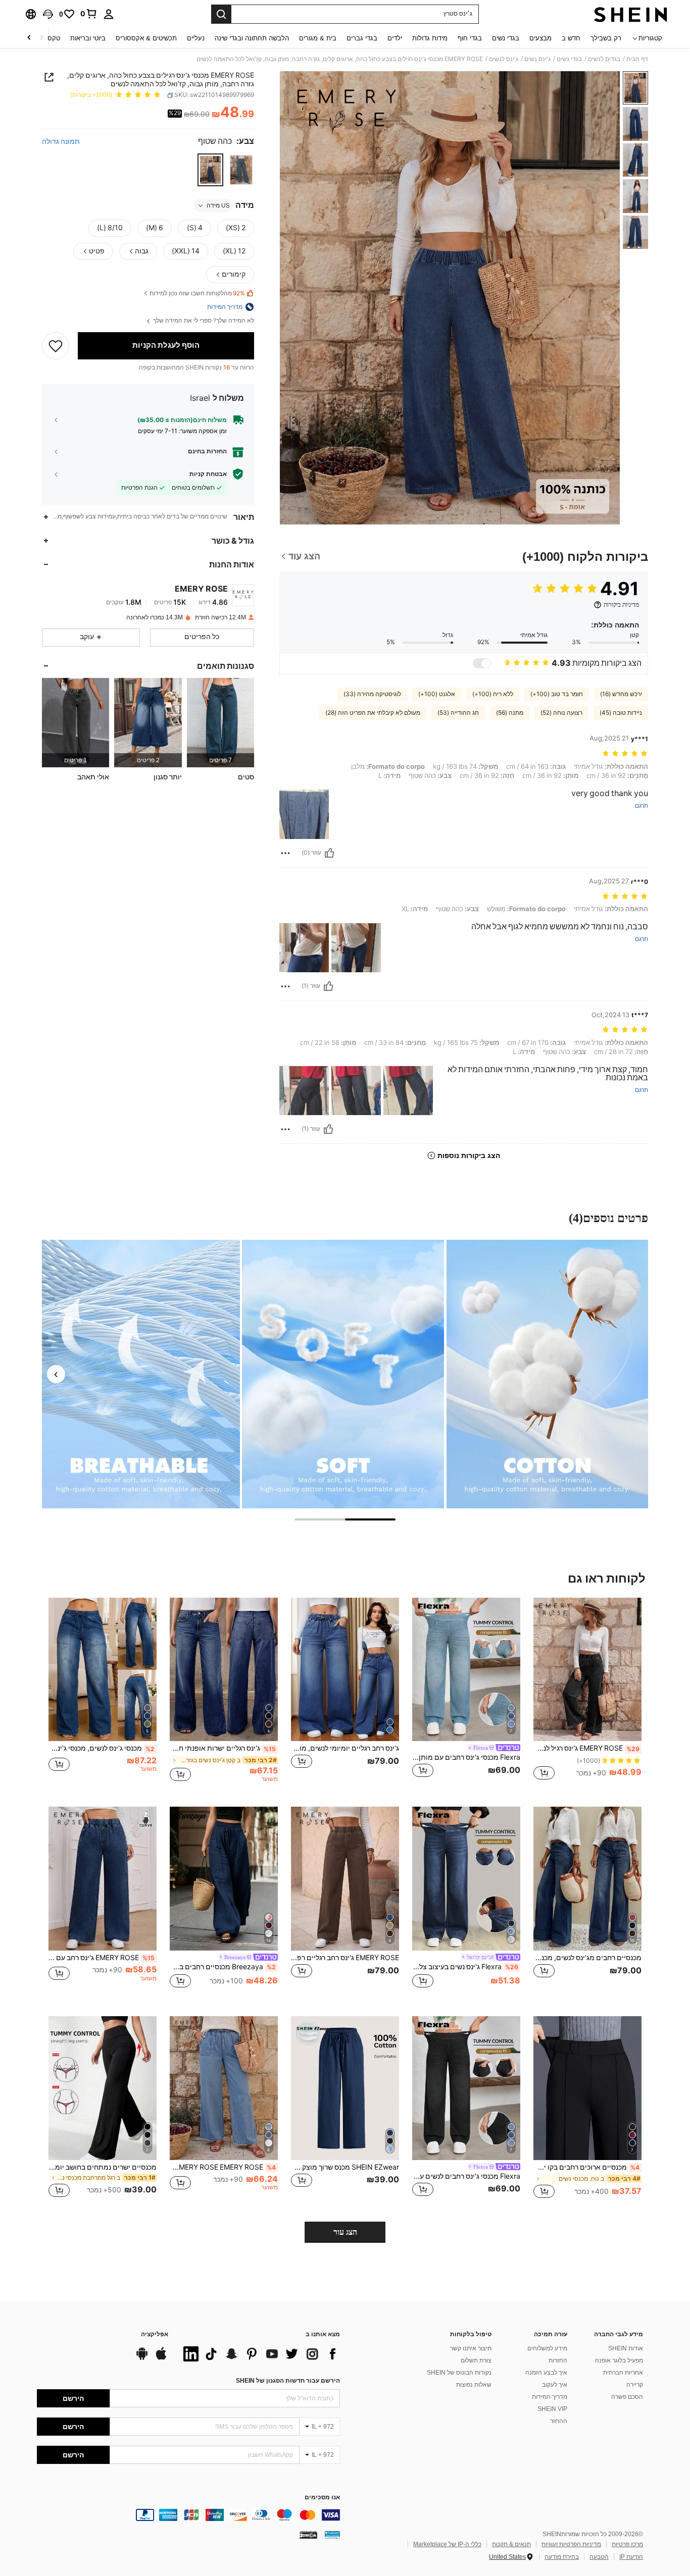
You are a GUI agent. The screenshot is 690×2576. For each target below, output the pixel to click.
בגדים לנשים (604, 59)
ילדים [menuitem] (395, 38)
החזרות (558, 2360)
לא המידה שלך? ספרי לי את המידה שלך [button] (203, 321)
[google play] (142, 2358)
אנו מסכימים (322, 2498)
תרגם (642, 806)
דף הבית (637, 59)
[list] (259, 2354)
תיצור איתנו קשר (471, 2348)
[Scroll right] (29, 38)
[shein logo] (631, 14)
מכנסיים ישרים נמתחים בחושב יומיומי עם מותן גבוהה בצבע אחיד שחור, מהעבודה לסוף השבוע (103, 2167)
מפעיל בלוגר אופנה (619, 2360)
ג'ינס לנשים (504, 59)
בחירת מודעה (562, 2557)
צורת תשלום (476, 2360)
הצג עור (345, 2232)
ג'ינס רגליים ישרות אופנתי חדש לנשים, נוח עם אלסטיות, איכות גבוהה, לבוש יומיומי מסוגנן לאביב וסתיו (223, 1748)
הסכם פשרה (627, 2397)
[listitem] (220, 723)
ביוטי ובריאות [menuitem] (88, 38)
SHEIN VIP (552, 2409)
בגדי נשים (569, 59)
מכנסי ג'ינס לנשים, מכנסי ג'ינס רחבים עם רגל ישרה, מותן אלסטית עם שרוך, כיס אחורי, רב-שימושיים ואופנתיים (102, 1748)
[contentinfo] (188, 2515)
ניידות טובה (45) (621, 713)
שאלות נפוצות (474, 2385)
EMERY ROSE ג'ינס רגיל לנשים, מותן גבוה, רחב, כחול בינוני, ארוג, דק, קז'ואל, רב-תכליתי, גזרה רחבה (586, 1748)
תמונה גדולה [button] (61, 141)
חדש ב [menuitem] (571, 38)
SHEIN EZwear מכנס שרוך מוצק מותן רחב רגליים (345, 2167)
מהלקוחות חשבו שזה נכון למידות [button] (197, 294)
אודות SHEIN (626, 2348)
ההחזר (559, 2421)
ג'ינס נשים (537, 59)
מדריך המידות (550, 2397)
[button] (48, 14)
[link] (89, 14)
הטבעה (599, 2557)
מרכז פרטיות (627, 2544)
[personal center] (109, 14)
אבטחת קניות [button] (208, 474)
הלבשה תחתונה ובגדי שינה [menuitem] (252, 38)
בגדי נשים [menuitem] (506, 38)
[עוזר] (329, 853)
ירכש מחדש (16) (621, 694)
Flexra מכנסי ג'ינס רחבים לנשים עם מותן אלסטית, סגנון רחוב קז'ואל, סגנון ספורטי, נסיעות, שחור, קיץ (466, 2176)
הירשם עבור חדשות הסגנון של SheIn (288, 2381)
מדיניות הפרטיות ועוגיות (571, 2544)
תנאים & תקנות (511, 2544)
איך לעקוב (555, 2385)
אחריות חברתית (623, 2373)
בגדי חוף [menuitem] (470, 38)
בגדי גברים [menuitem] (362, 38)
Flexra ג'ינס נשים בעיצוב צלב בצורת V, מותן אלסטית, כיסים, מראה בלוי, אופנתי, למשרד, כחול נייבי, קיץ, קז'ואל (465, 1967)
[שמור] (56, 346)
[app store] (161, 2358)
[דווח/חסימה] (285, 853)
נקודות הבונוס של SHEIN (459, 2373)
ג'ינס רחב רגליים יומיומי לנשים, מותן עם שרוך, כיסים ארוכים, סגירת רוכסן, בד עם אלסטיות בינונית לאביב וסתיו (345, 1748)
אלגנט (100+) (437, 694)
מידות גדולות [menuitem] (430, 38)
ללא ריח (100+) (493, 694)
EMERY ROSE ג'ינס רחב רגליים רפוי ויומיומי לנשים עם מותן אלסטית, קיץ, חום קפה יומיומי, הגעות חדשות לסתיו (345, 1958)
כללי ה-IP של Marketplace (447, 2544)
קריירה (635, 2385)
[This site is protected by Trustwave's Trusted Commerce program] (332, 2535)
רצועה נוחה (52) (561, 713)
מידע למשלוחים (547, 2348)
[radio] (241, 170)
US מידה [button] (218, 205)
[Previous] (56, 1374)
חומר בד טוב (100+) (557, 694)
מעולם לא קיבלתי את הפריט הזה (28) (373, 713)
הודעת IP (631, 2557)
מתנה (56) (510, 713)
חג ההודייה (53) (458, 713)
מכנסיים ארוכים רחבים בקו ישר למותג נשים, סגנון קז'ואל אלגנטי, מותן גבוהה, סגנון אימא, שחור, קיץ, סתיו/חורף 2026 (586, 2167)
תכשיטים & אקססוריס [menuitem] (146, 38)
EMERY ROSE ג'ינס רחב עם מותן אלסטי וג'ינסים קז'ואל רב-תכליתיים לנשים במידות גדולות (102, 1958)
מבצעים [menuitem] (540, 38)
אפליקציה (155, 2334)
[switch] (482, 663)
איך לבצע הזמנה (546, 2373)
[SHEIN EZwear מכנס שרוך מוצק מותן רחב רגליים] (345, 2088)
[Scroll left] (41, 38)
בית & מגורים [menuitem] (318, 38)
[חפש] (221, 14)
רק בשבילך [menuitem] (606, 38)
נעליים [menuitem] (196, 38)
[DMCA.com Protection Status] (308, 2535)
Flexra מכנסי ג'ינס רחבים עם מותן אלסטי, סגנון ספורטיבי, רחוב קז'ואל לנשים (466, 1757)
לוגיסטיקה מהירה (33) (372, 694)
